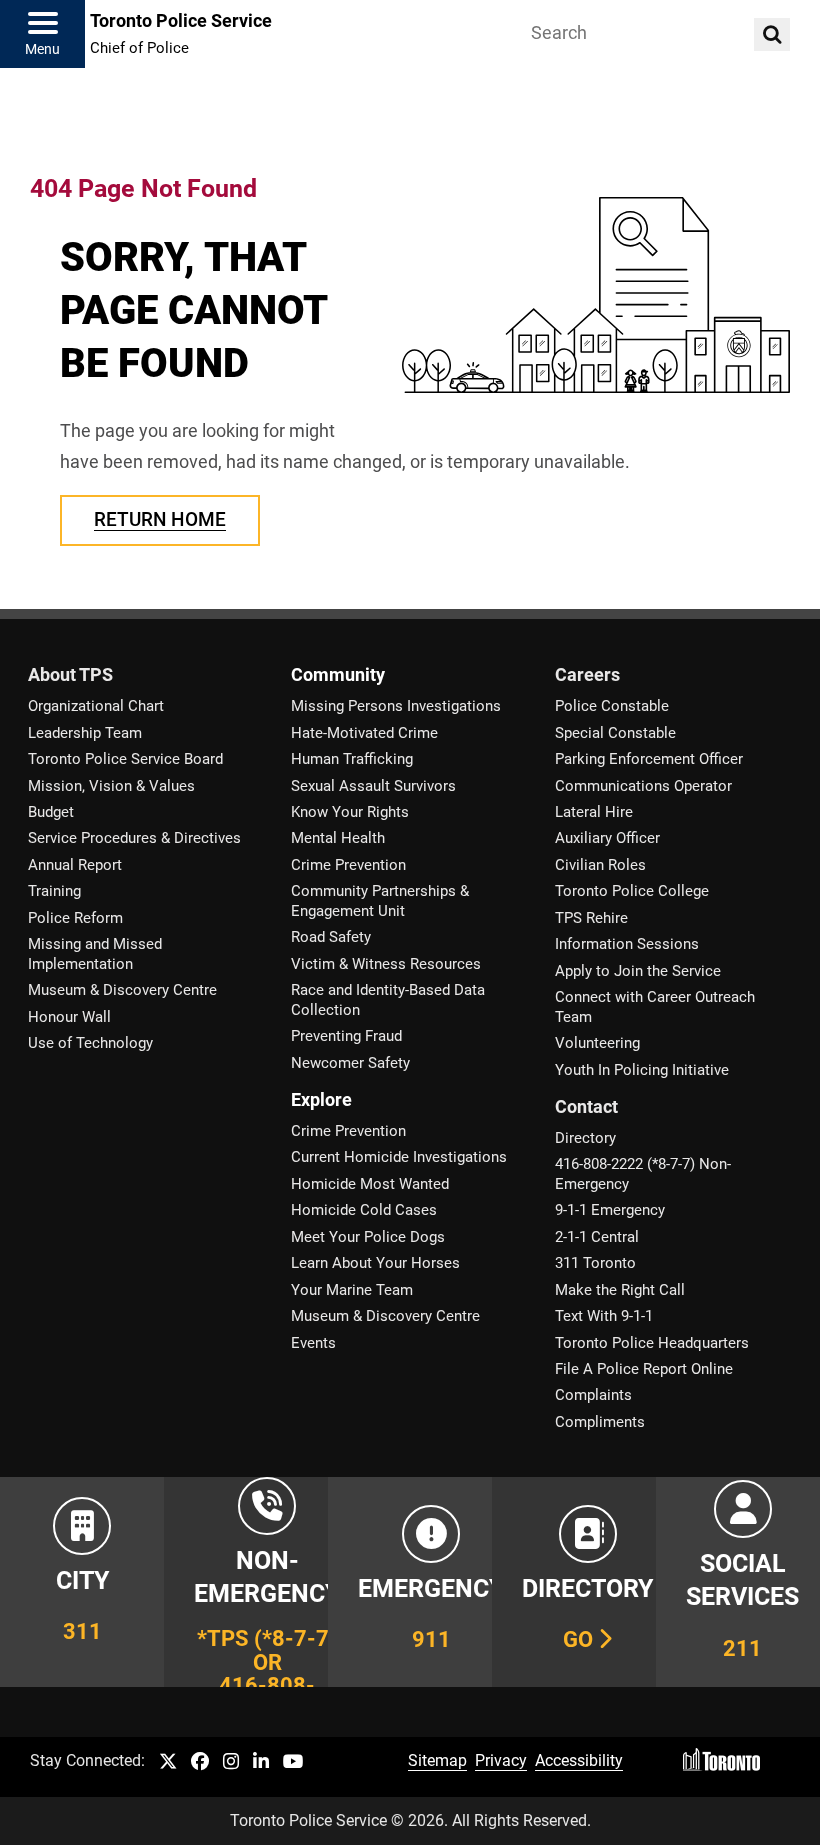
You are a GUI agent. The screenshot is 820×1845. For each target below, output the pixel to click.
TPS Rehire (591, 918)
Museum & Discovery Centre (122, 990)
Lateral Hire (594, 812)
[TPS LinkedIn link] (261, 1762)
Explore (321, 1100)
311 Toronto (595, 1263)
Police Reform (75, 918)
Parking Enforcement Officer (649, 759)
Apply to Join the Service (638, 971)
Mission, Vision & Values (111, 786)
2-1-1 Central (597, 1237)
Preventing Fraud (346, 1036)
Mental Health (338, 838)
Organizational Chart (96, 706)
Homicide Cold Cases (364, 1210)
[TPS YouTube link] (293, 1762)
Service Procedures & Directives (134, 838)
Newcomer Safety (350, 1063)
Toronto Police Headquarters (652, 1343)
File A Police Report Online (644, 1369)
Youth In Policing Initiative (642, 1070)
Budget (51, 812)
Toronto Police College (632, 891)
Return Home (160, 519)
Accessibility (579, 1760)
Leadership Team (85, 733)
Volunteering (597, 1043)
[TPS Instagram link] (231, 1762)
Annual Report (75, 865)
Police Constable (612, 706)
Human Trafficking (352, 759)
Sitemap (437, 1760)
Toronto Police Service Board (125, 759)
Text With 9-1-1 (604, 1316)
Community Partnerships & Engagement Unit (380, 900)
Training (54, 891)
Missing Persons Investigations (396, 706)
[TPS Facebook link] (200, 1762)
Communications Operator (643, 786)
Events (313, 1343)
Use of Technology (90, 1043)
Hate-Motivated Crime (364, 733)
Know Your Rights (350, 812)
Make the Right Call (620, 1290)
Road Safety (331, 937)
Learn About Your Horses (375, 1263)
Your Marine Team (352, 1290)
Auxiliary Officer (607, 838)
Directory (585, 1138)
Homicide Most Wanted (370, 1184)
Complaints (593, 1395)
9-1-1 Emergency (610, 1210)
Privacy (501, 1760)
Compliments (600, 1422)
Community (338, 675)
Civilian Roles (600, 865)
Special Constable (615, 733)
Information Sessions (627, 944)
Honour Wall (69, 1017)
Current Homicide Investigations (399, 1157)
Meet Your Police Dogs (368, 1237)
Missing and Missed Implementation (95, 953)
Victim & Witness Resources (386, 964)
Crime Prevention (348, 865)
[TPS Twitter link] (168, 1762)
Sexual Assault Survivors (373, 786)
